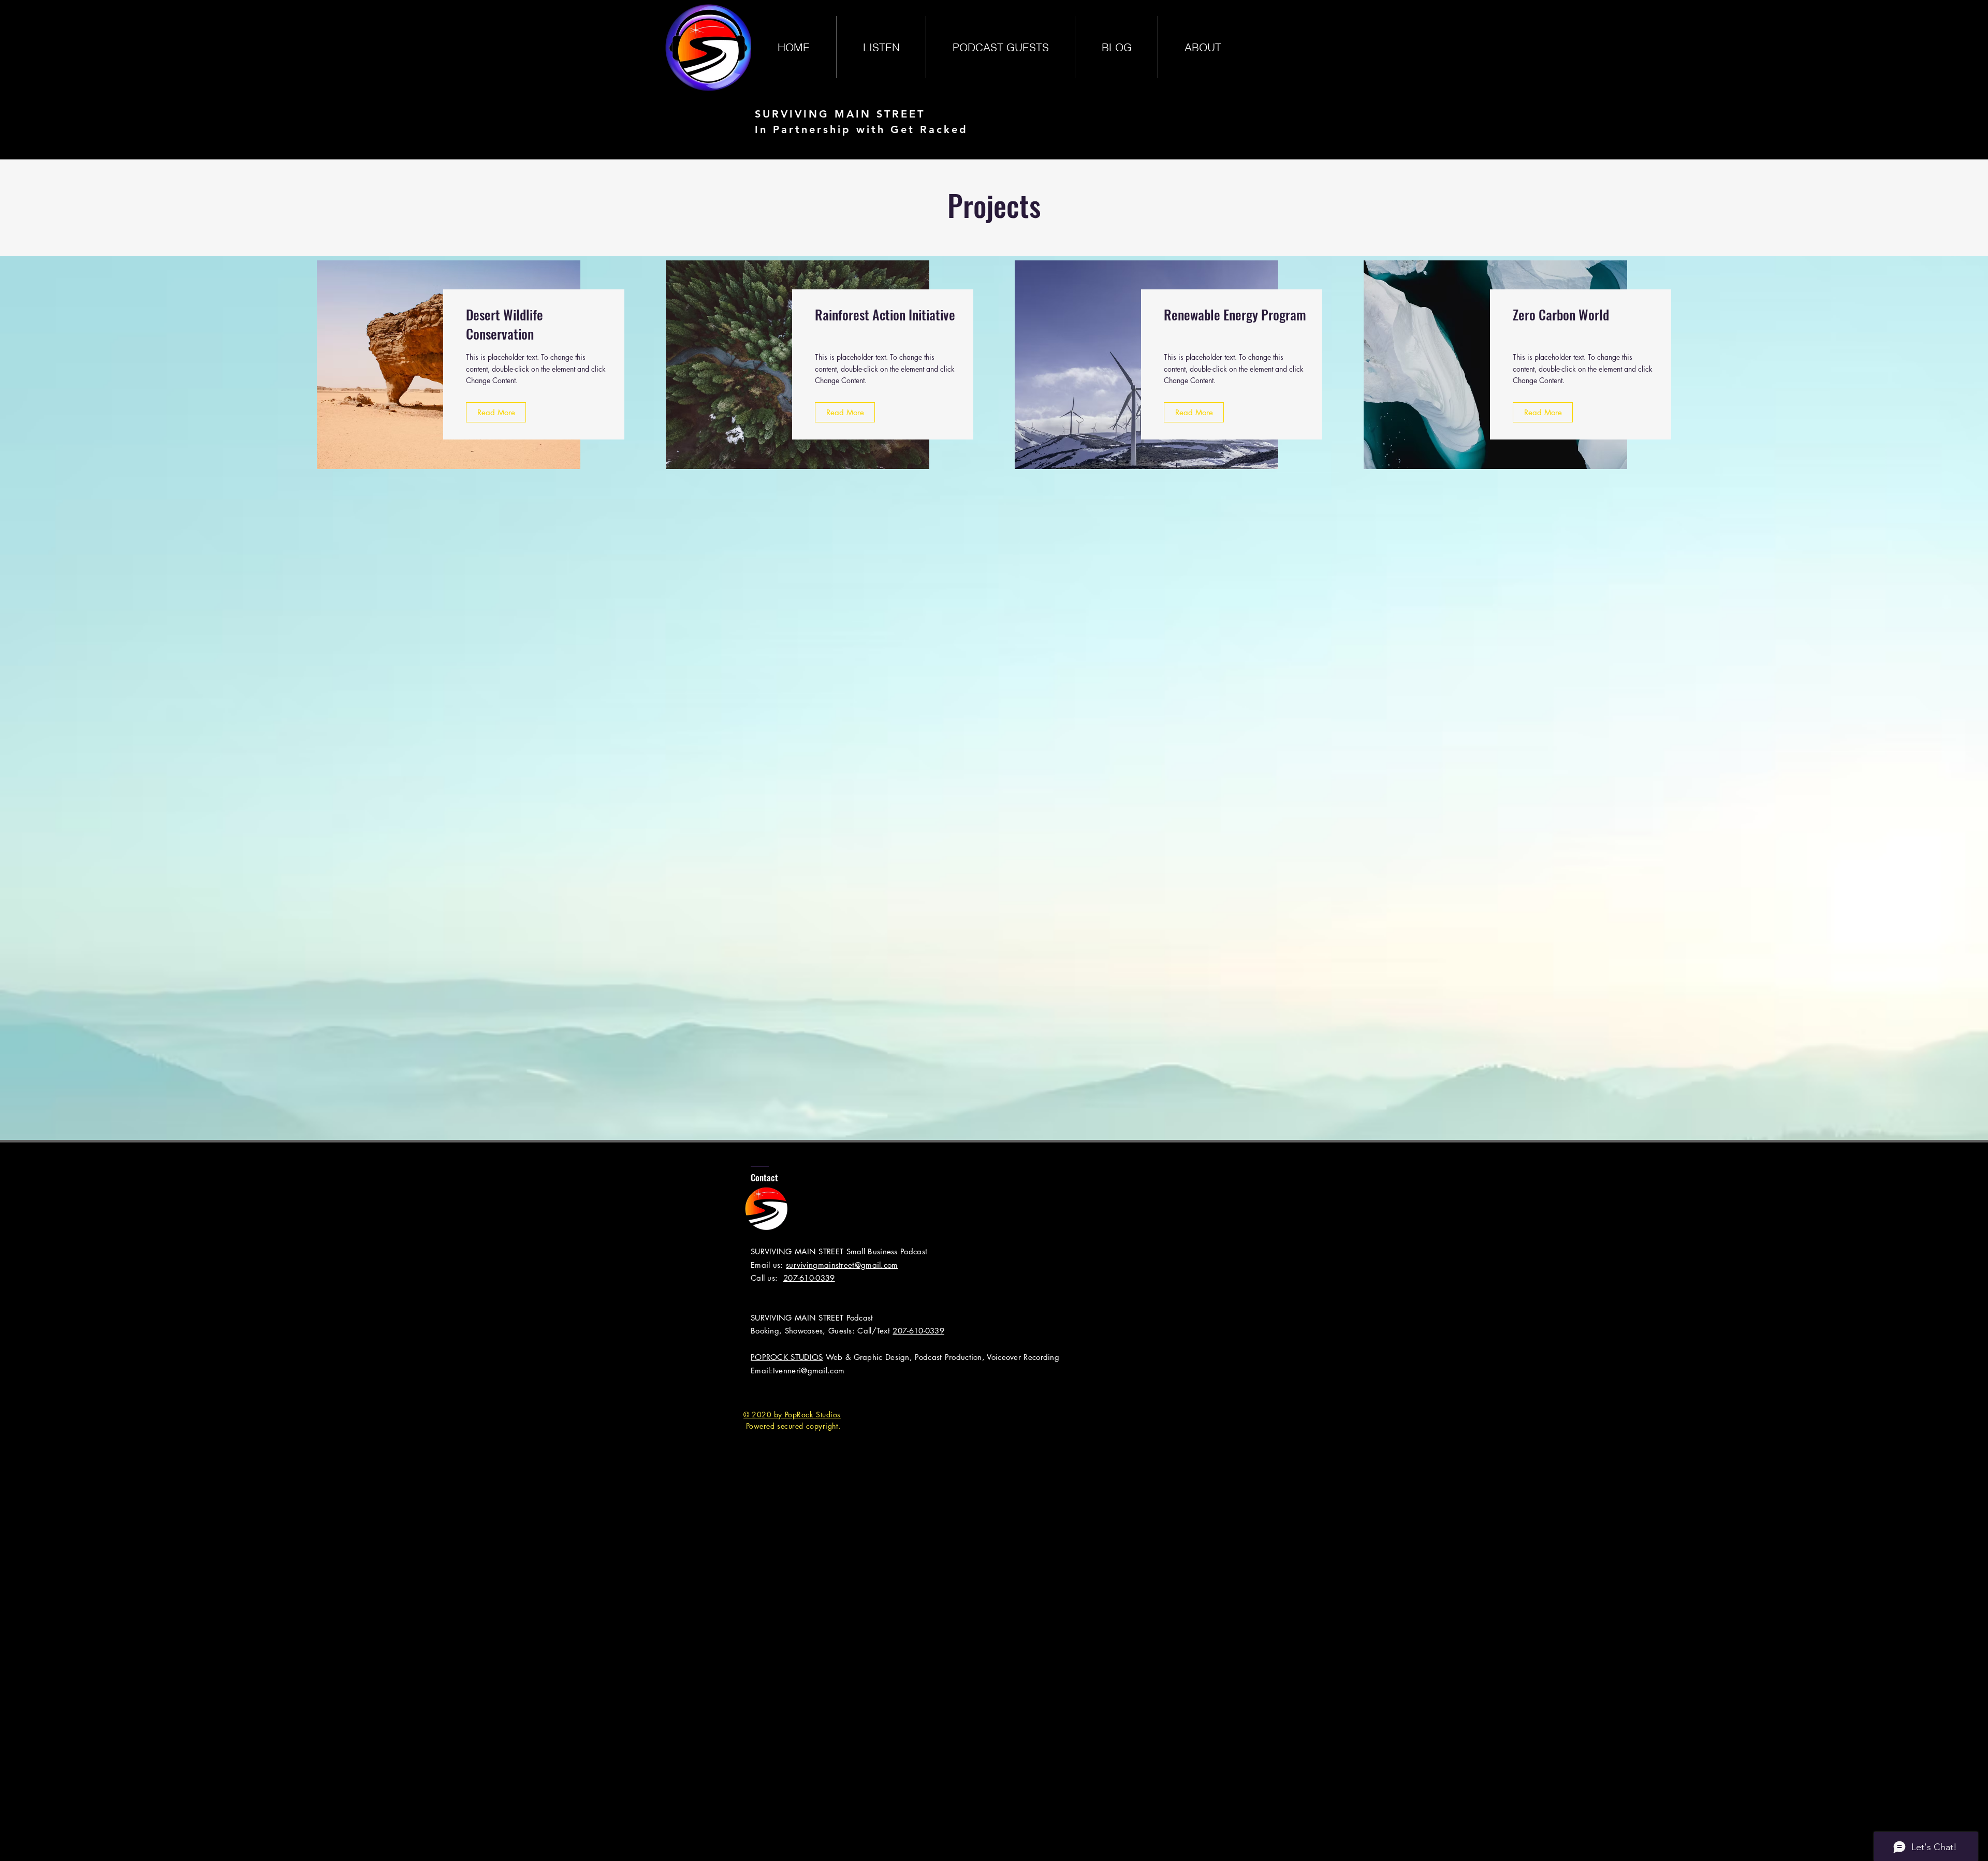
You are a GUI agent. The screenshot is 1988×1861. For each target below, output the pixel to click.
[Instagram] (792, 1393)
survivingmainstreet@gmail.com (842, 1265)
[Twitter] (771, 1393)
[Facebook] (750, 1393)
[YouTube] (814, 1393)
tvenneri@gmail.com (809, 1371)
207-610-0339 (809, 1278)
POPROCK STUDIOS (787, 1357)
